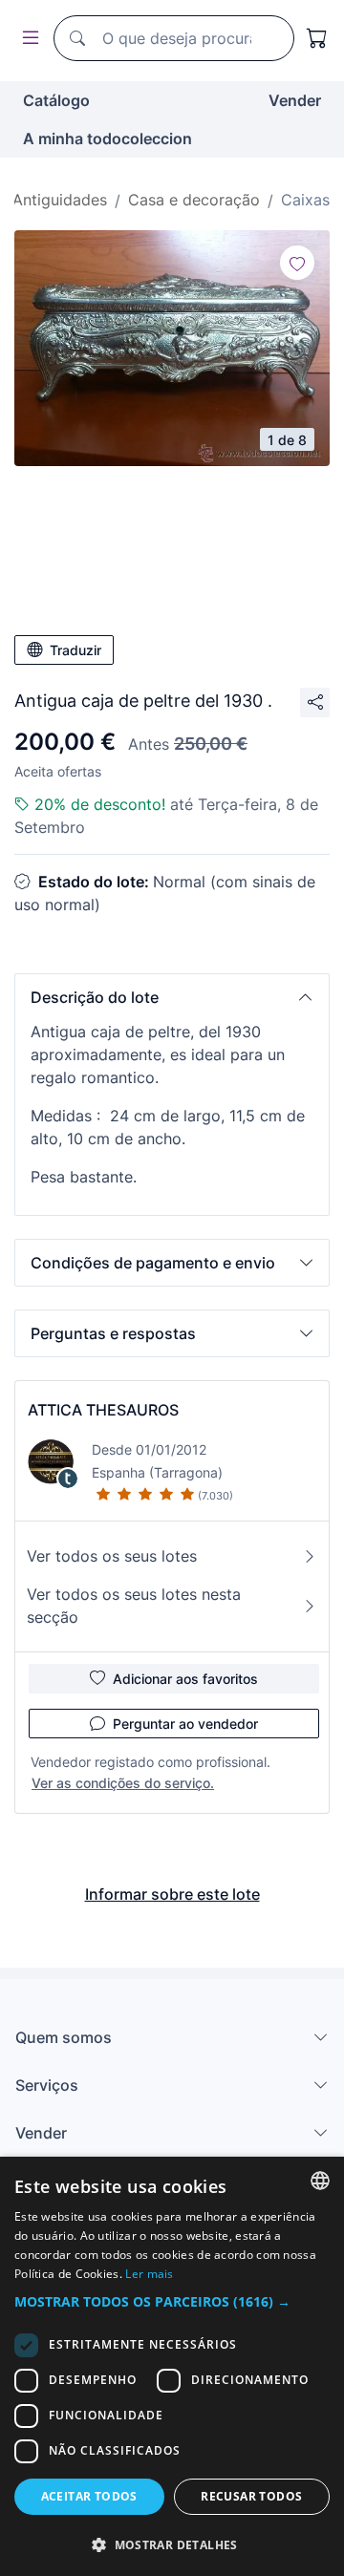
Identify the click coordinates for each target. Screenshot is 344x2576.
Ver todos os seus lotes (112, 1556)
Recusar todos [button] (251, 2496)
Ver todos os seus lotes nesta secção (134, 1606)
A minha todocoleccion (107, 138)
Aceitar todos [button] (89, 2496)
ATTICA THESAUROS (103, 1410)
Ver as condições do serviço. (123, 1783)
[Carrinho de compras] (317, 38)
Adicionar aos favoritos (185, 1679)
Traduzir (75, 650)
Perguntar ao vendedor (185, 1724)
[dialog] (172, 2366)
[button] (172, 997)
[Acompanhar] (297, 263)
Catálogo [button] (56, 100)
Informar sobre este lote (172, 1894)
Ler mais (149, 2274)
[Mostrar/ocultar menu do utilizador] (27, 39)
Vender (295, 100)
